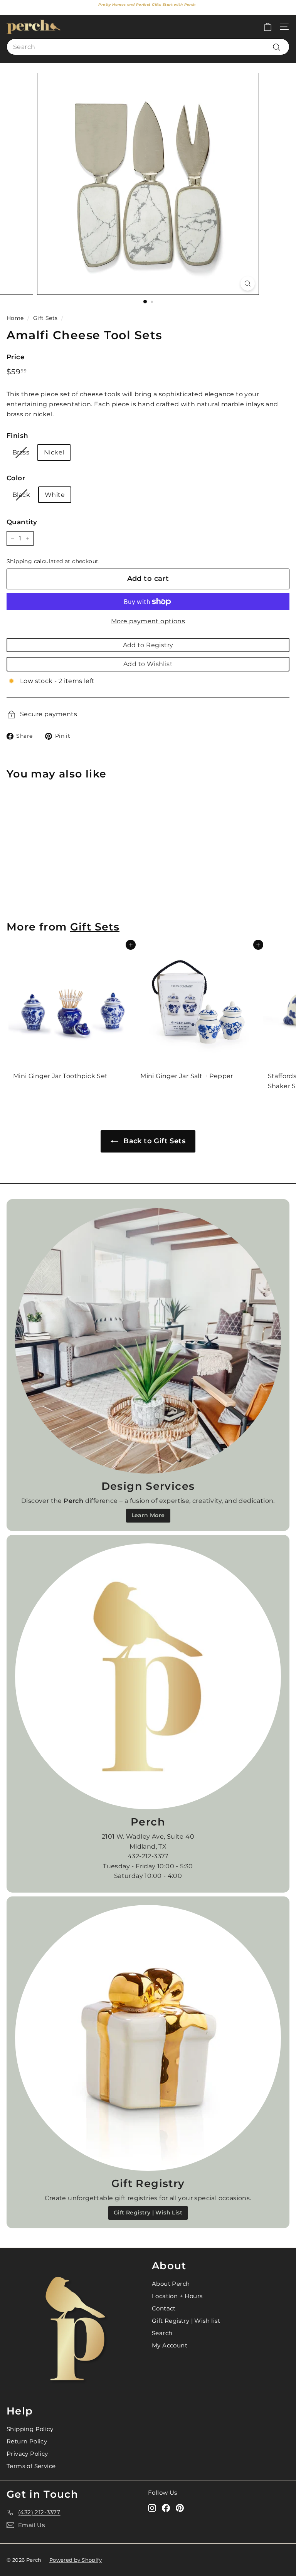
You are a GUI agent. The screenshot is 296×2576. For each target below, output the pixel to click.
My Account (170, 2345)
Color (16, 478)
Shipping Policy (30, 2429)
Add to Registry (148, 645)
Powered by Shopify (76, 2560)
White (55, 495)
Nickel (54, 452)
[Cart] (268, 27)
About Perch (171, 2284)
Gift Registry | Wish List (148, 2213)
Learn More (148, 1515)
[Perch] (148, 1676)
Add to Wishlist (148, 664)
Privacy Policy (27, 2454)
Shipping (19, 561)
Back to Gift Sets (153, 1141)
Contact (164, 2308)
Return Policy (27, 2441)
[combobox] (148, 47)
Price (16, 357)
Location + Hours (177, 2296)
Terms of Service (31, 2466)
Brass (21, 452)
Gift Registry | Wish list (186, 2321)
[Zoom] (248, 284)
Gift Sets (45, 318)
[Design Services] (148, 1341)
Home (15, 318)
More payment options (148, 621)
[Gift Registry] (148, 2038)
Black (21, 495)
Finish (17, 436)
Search (162, 2333)
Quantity (22, 522)
